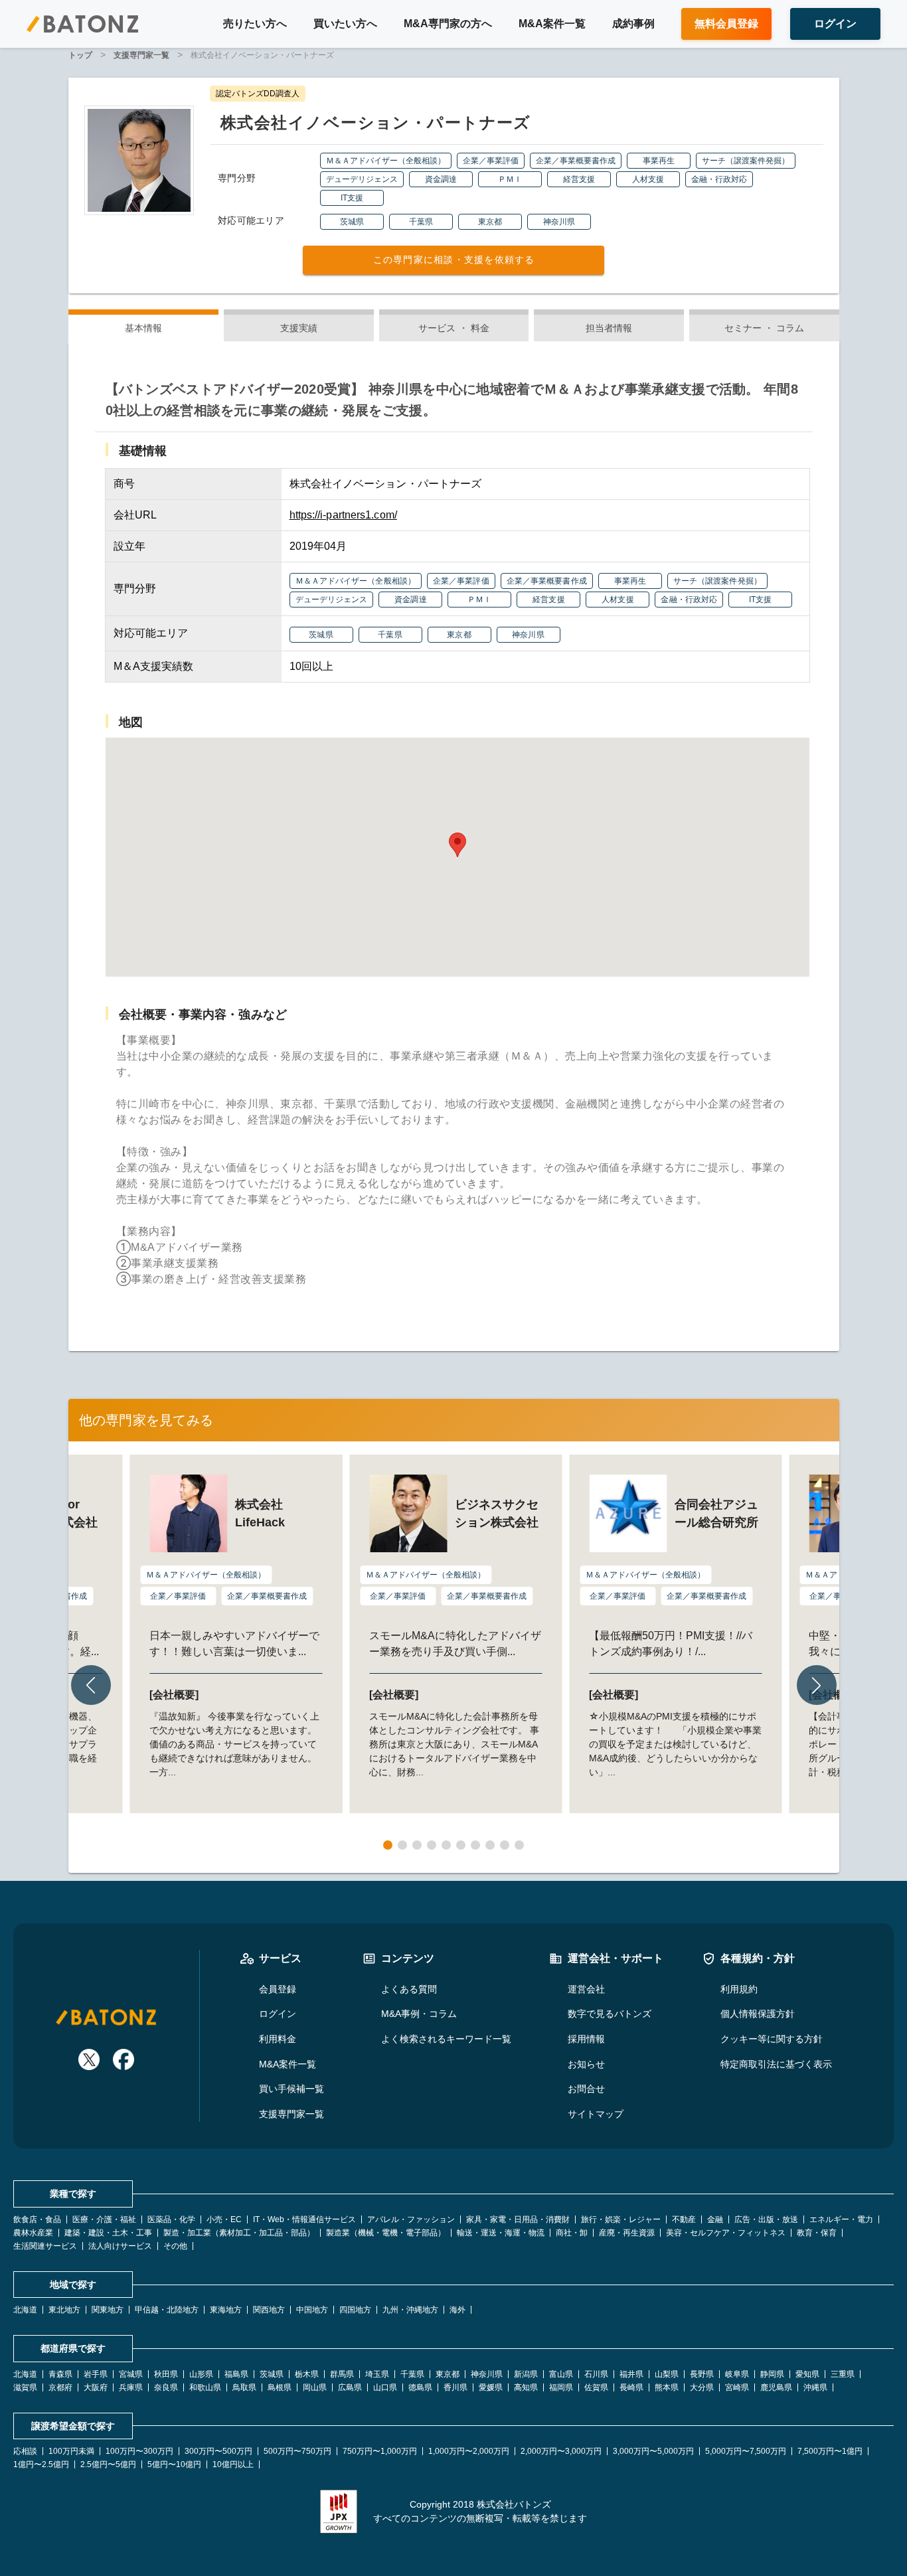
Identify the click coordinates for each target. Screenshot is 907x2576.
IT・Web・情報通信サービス (304, 2219)
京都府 (60, 2387)
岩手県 (96, 2374)
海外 (457, 2310)
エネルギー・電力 (841, 2219)
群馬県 (342, 2374)
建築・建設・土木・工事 (108, 2233)
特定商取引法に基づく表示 (776, 2064)
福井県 (631, 2374)
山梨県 (667, 2374)
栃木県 (307, 2374)
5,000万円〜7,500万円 (746, 2451)
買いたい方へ (345, 24)
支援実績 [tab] (298, 328)
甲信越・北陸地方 (167, 2310)
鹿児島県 (776, 2387)
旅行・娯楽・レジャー (621, 2219)
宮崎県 (737, 2387)
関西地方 (269, 2310)
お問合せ (586, 2089)
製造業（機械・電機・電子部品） (386, 2233)
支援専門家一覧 (291, 2114)
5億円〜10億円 (174, 2464)
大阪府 (96, 2387)
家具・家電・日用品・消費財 (518, 2219)
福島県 (236, 2374)
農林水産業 (33, 2233)
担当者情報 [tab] (609, 328)
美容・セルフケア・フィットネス (726, 2233)
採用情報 (586, 2039)
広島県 (350, 2387)
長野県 (702, 2374)
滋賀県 (25, 2387)
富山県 (561, 2374)
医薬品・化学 (171, 2219)
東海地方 (226, 2310)
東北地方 (64, 2310)
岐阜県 (737, 2374)
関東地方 (108, 2310)
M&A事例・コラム (419, 2014)
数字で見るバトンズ (610, 2014)
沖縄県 (815, 2387)
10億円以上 (233, 2464)
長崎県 (631, 2387)
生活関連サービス (45, 2246)
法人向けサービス (120, 2246)
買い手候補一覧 (291, 2089)
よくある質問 (409, 1989)
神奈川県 (487, 2374)
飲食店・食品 (37, 2219)
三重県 (843, 2374)
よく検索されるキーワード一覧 (446, 2039)
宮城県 (131, 2374)
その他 (175, 2246)
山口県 (385, 2387)
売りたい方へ (255, 24)
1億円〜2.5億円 (41, 2464)
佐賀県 (596, 2387)
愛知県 (807, 2374)
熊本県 (667, 2387)
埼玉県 (377, 2374)
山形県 (201, 2374)
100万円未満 (71, 2451)
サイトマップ (596, 2114)
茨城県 (272, 2374)
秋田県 (166, 2374)
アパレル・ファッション (411, 2219)
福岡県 (561, 2387)
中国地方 (312, 2310)
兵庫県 (131, 2387)
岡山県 (315, 2387)
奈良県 (166, 2387)
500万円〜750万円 (297, 2451)
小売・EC (224, 2219)
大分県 (702, 2387)
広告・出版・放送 (766, 2219)
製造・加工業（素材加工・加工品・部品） (239, 2233)
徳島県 (420, 2387)
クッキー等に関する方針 (772, 2039)
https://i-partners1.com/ (343, 515)
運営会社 (586, 1989)
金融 (715, 2219)
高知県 (526, 2387)
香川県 (455, 2387)
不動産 (684, 2219)
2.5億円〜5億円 (108, 2464)
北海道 (25, 2310)
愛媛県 (491, 2387)
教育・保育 (817, 2233)
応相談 (25, 2451)
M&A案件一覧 (552, 24)
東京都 (448, 2374)
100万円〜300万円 (139, 2451)
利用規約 (739, 1989)
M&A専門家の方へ (448, 24)
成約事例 (633, 24)
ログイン (278, 2014)
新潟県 (526, 2374)
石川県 (596, 2374)
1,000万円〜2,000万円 (469, 2451)
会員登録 (278, 1989)
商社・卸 (572, 2233)
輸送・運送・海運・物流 (501, 2233)
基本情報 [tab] (143, 328)
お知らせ (586, 2064)
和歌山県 (205, 2387)
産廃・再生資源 (627, 2233)
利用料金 (278, 2039)
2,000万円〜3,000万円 (561, 2451)
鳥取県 (244, 2387)
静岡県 (772, 2374)
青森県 (60, 2374)
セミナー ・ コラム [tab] (764, 328)
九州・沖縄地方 (410, 2310)
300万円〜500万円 (218, 2451)
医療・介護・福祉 (104, 2219)
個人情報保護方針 (758, 2014)
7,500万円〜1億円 (830, 2451)
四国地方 (355, 2310)
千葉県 (412, 2374)
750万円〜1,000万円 (380, 2451)
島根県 (280, 2387)
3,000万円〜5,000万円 (653, 2451)
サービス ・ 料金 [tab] (454, 328)
